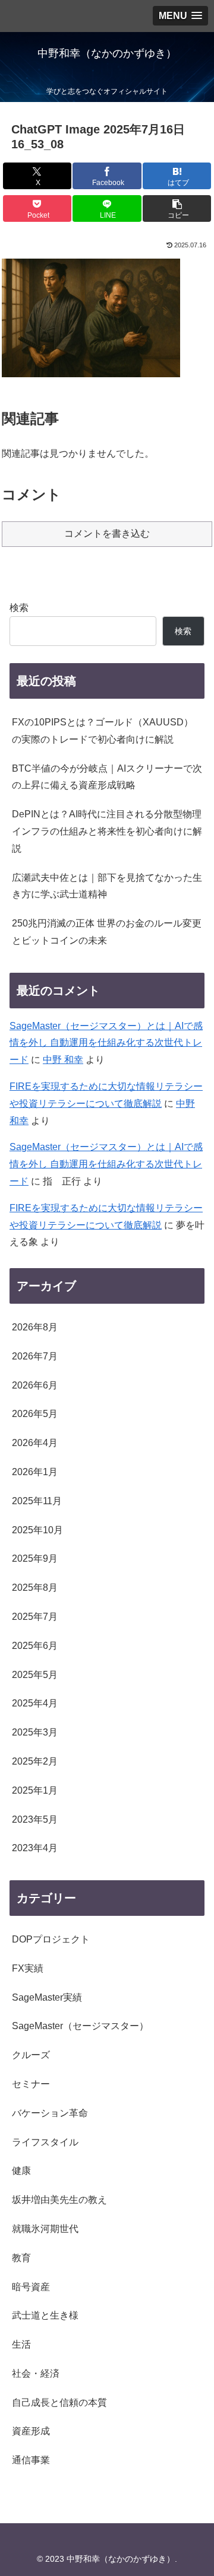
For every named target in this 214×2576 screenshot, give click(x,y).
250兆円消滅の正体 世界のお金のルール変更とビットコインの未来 (107, 932)
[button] (177, 208)
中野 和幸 (63, 1060)
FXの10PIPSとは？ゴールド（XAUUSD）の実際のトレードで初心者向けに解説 (103, 731)
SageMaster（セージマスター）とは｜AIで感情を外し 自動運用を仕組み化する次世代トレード (106, 1043)
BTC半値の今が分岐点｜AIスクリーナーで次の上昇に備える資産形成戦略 (107, 777)
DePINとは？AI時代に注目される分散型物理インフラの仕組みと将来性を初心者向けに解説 (107, 831)
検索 (19, 608)
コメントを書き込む (107, 534)
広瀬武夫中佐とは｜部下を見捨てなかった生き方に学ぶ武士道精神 (107, 886)
